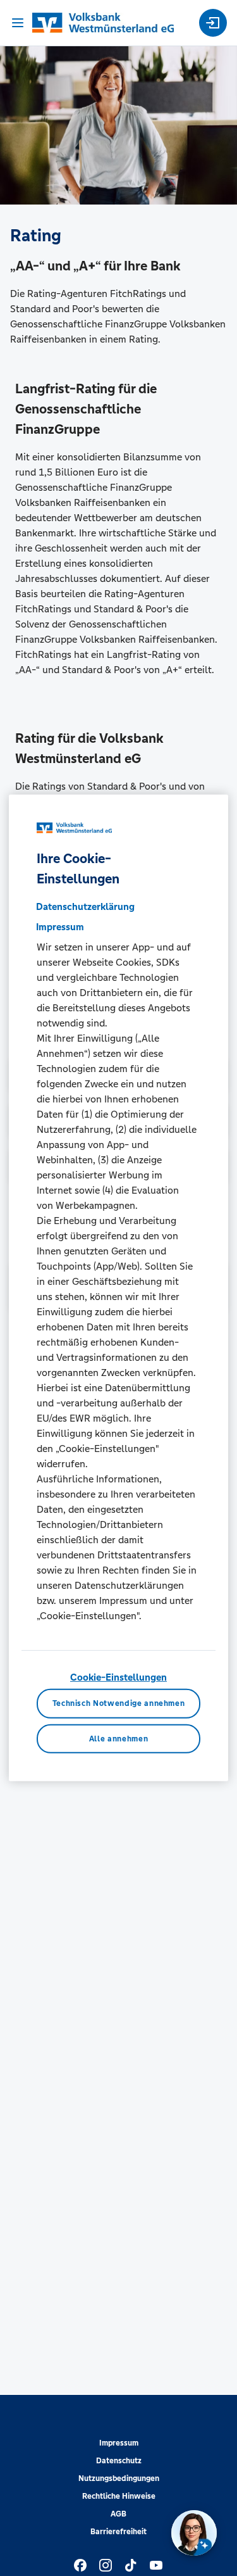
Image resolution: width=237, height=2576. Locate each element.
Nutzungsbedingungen (119, 2478)
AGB (118, 2514)
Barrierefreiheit (118, 2532)
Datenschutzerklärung (85, 906)
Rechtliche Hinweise (119, 2496)
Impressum (119, 2443)
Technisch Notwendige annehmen (119, 1703)
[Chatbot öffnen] (194, 2533)
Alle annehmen (118, 1739)
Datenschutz (119, 2461)
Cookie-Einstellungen (118, 1677)
